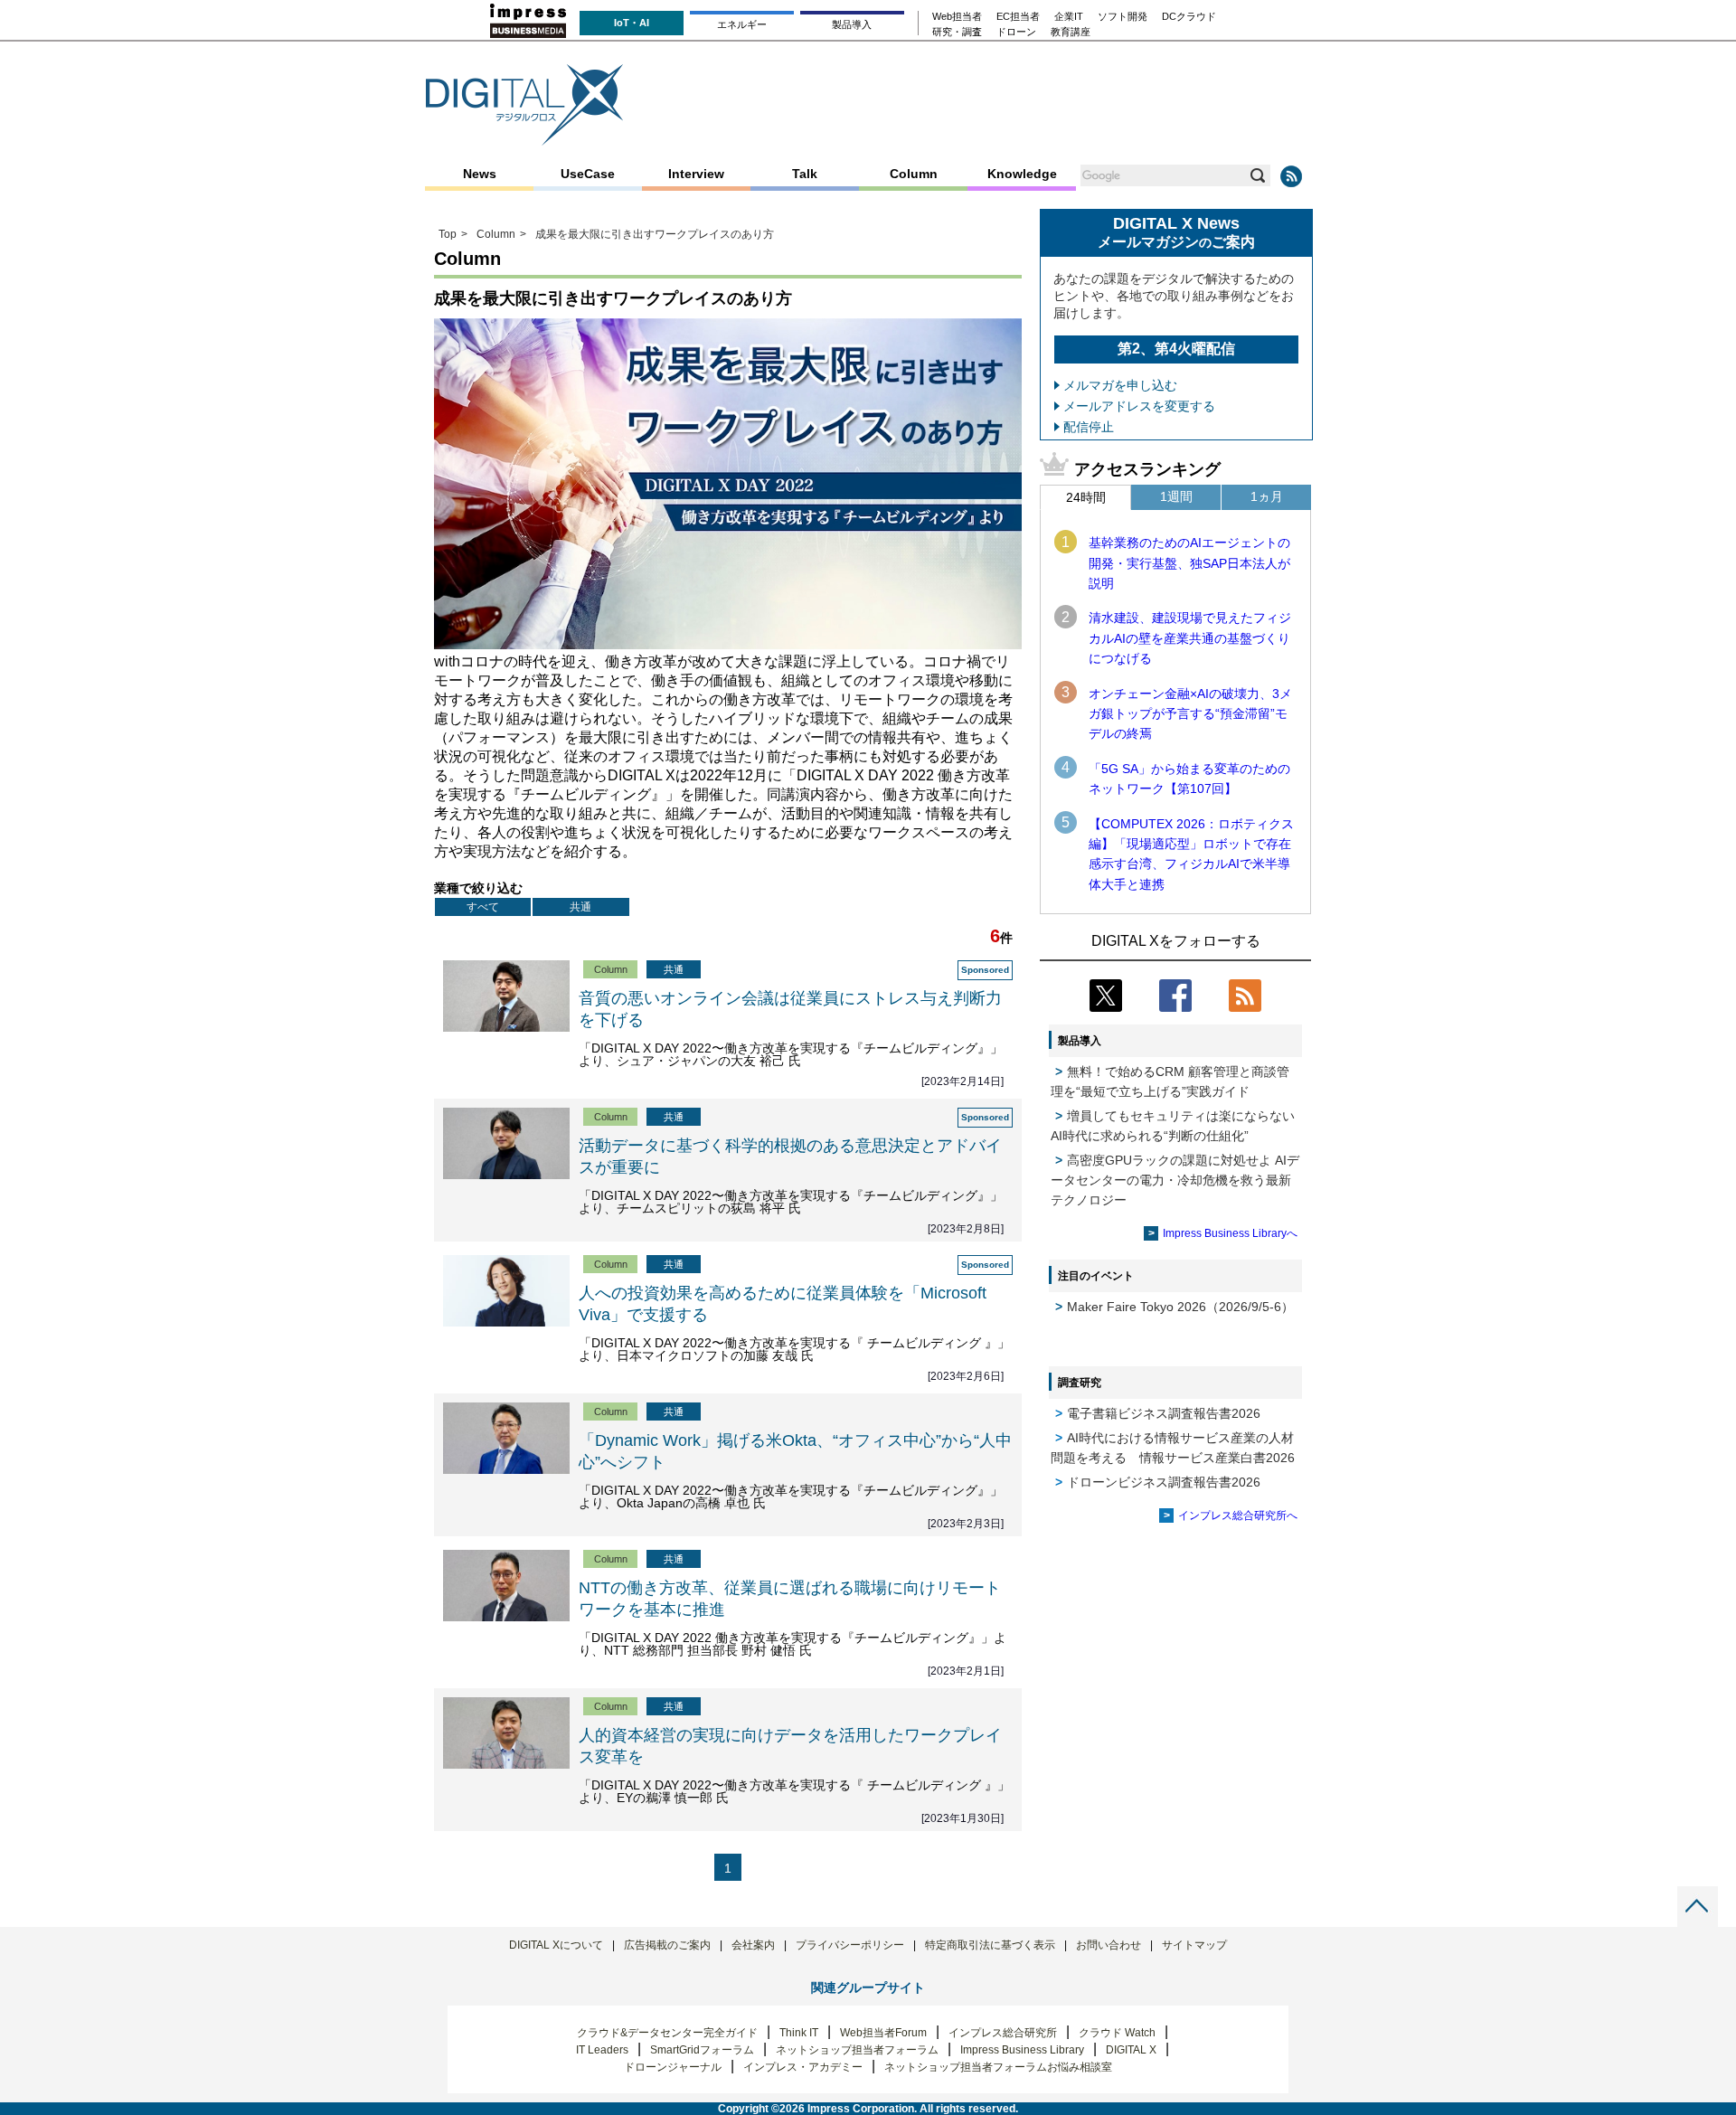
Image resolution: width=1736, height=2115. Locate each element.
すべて (483, 907)
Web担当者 (957, 17)
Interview (696, 174)
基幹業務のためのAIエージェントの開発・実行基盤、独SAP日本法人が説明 (1189, 563)
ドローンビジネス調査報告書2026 (1164, 1482)
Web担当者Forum (883, 2033)
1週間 (1176, 496)
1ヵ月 (1267, 496)
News (480, 174)
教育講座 (1071, 32)
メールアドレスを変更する (1139, 406)
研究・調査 (957, 32)
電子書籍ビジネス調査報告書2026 (1164, 1413)
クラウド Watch (1117, 2033)
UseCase (588, 174)
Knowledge (1022, 174)
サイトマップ (1194, 1945)
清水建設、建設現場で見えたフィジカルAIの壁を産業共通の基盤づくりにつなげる (1190, 638)
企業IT (1069, 17)
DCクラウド (1189, 17)
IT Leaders (602, 2050)
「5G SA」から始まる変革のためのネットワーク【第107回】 (1189, 779)
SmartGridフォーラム (702, 2050)
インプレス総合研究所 (1003, 2033)
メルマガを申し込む (1120, 385)
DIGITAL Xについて (556, 1945)
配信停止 (1089, 427)
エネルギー (742, 24)
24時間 (1086, 497)
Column (914, 174)
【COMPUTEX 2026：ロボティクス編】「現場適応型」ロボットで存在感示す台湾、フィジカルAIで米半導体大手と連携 (1191, 854)
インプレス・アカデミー (803, 2067)
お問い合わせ (1109, 1945)
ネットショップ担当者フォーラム (857, 2050)
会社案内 (753, 1945)
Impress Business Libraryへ (1230, 1233)
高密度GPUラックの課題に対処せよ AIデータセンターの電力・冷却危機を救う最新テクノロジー (1175, 1180)
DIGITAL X (1131, 2050)
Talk (805, 174)
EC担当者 (1018, 17)
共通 (580, 907)
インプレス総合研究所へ (1238, 1515)
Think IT (799, 2033)
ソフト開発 (1123, 17)
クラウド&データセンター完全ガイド (667, 2033)
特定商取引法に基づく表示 (990, 1945)
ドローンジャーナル (673, 2067)
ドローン (1016, 32)
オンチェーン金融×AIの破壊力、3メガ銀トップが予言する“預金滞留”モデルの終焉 (1190, 714)
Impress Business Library (1022, 2050)
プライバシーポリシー (850, 1945)
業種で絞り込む (478, 888)
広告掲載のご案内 (667, 1945)
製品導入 (852, 24)
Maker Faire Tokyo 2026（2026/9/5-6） (1180, 1307)
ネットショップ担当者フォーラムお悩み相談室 (998, 2067)
